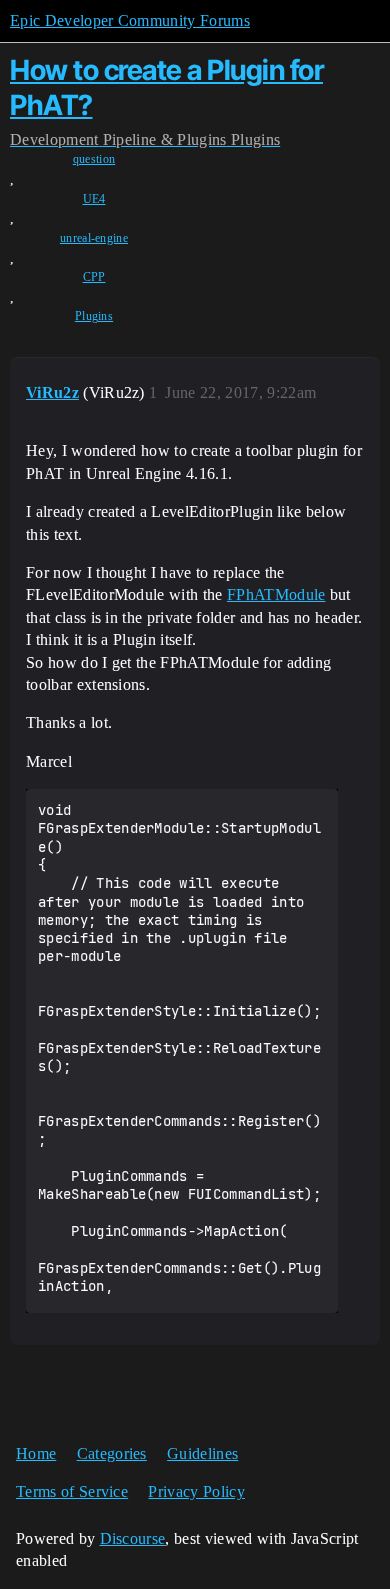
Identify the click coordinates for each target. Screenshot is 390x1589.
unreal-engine (94, 238)
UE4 (94, 199)
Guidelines (202, 1453)
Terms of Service (72, 1491)
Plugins (94, 316)
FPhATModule (276, 594)
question (94, 159)
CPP (94, 277)
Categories (112, 1453)
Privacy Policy (196, 1491)
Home (36, 1453)
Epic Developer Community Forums (130, 20)
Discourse (133, 1538)
